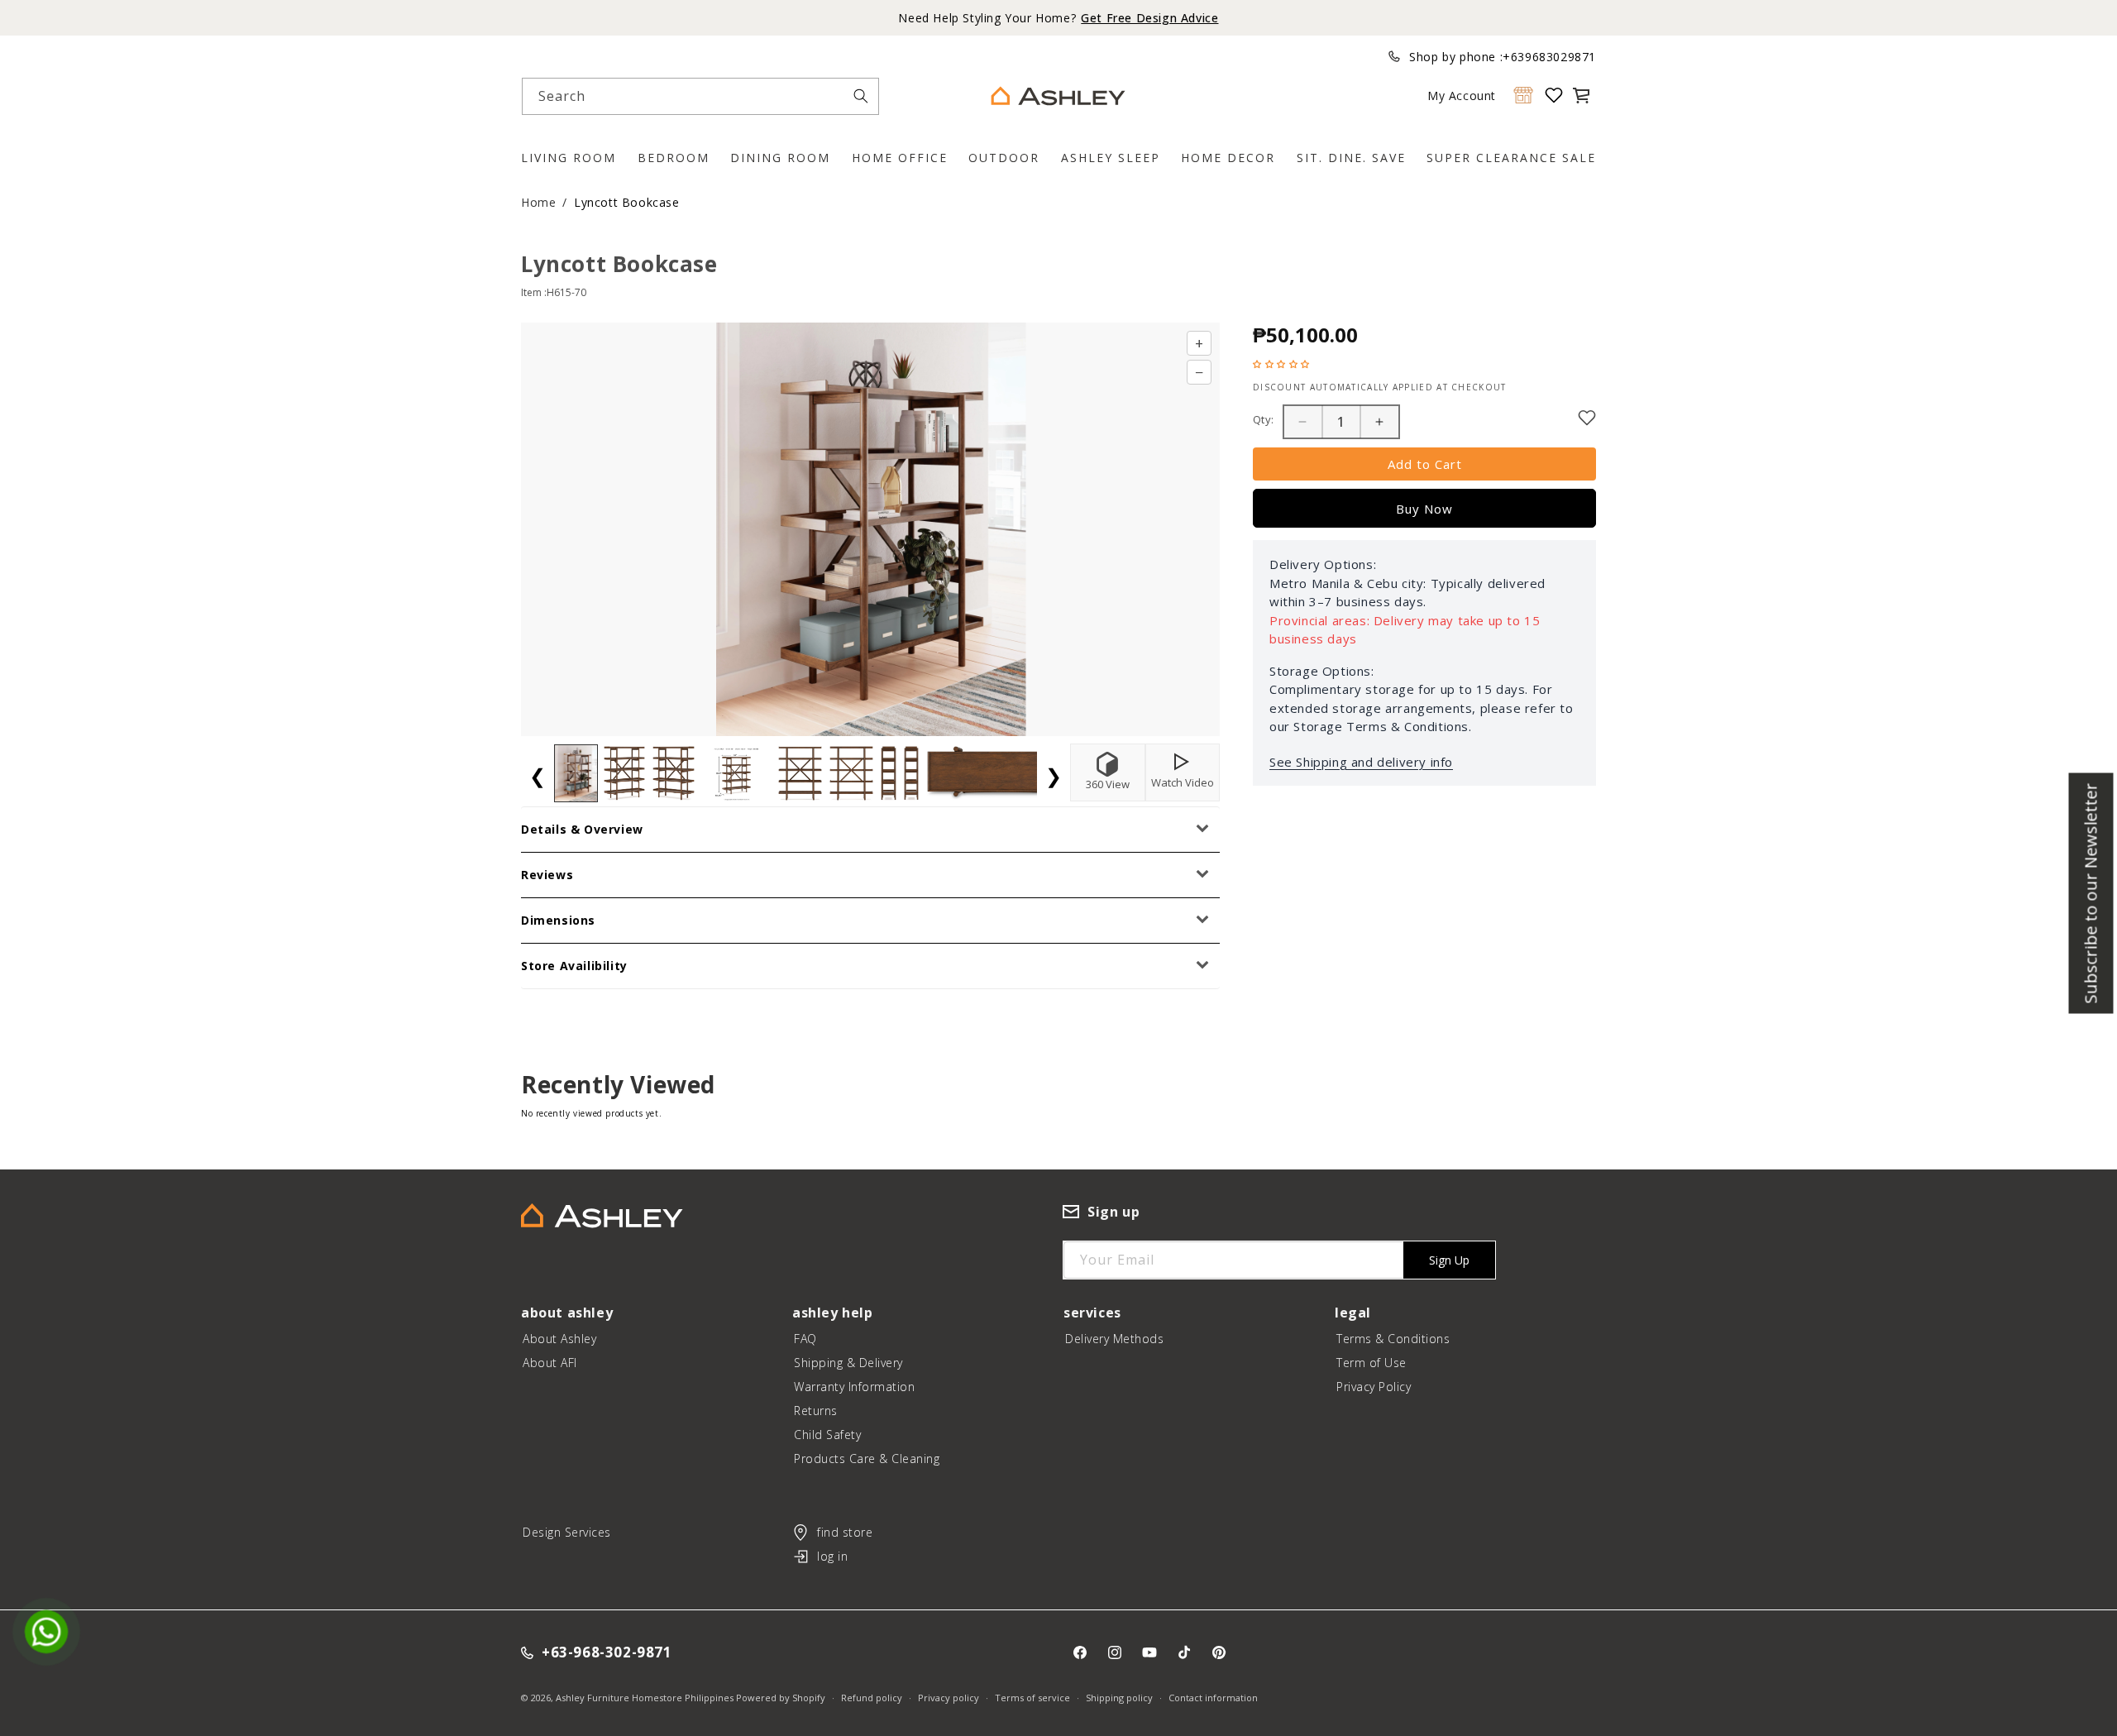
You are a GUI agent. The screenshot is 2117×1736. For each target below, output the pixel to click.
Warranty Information (854, 1387)
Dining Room (780, 158)
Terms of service (1032, 1698)
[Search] (861, 96)
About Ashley (559, 1339)
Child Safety (827, 1435)
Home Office (900, 158)
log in (832, 1556)
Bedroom (674, 158)
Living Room (569, 158)
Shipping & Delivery (848, 1363)
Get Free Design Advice (1149, 18)
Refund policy (872, 1698)
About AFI (550, 1363)
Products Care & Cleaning (867, 1459)
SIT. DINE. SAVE (1351, 158)
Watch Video (1183, 782)
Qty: (1264, 419)
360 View (1108, 784)
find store (845, 1532)
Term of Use (1372, 1363)
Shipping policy (1119, 1698)
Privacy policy (949, 1698)
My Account (1462, 96)
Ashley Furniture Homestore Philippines (645, 1698)
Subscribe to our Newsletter (2091, 893)
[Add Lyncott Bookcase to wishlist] (1587, 418)
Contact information (1213, 1698)
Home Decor (1228, 158)
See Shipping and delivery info (1361, 762)
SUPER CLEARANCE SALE (1511, 158)
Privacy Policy (1374, 1387)
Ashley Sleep (1111, 158)
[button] (1581, 95)
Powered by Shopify (781, 1698)
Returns (816, 1411)
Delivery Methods (1114, 1339)
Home (538, 202)
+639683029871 (1549, 57)
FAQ (805, 1339)
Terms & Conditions (1393, 1339)
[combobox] (700, 96)
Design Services (567, 1532)
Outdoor (1004, 158)
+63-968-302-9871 (607, 1653)
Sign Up (1449, 1260)
